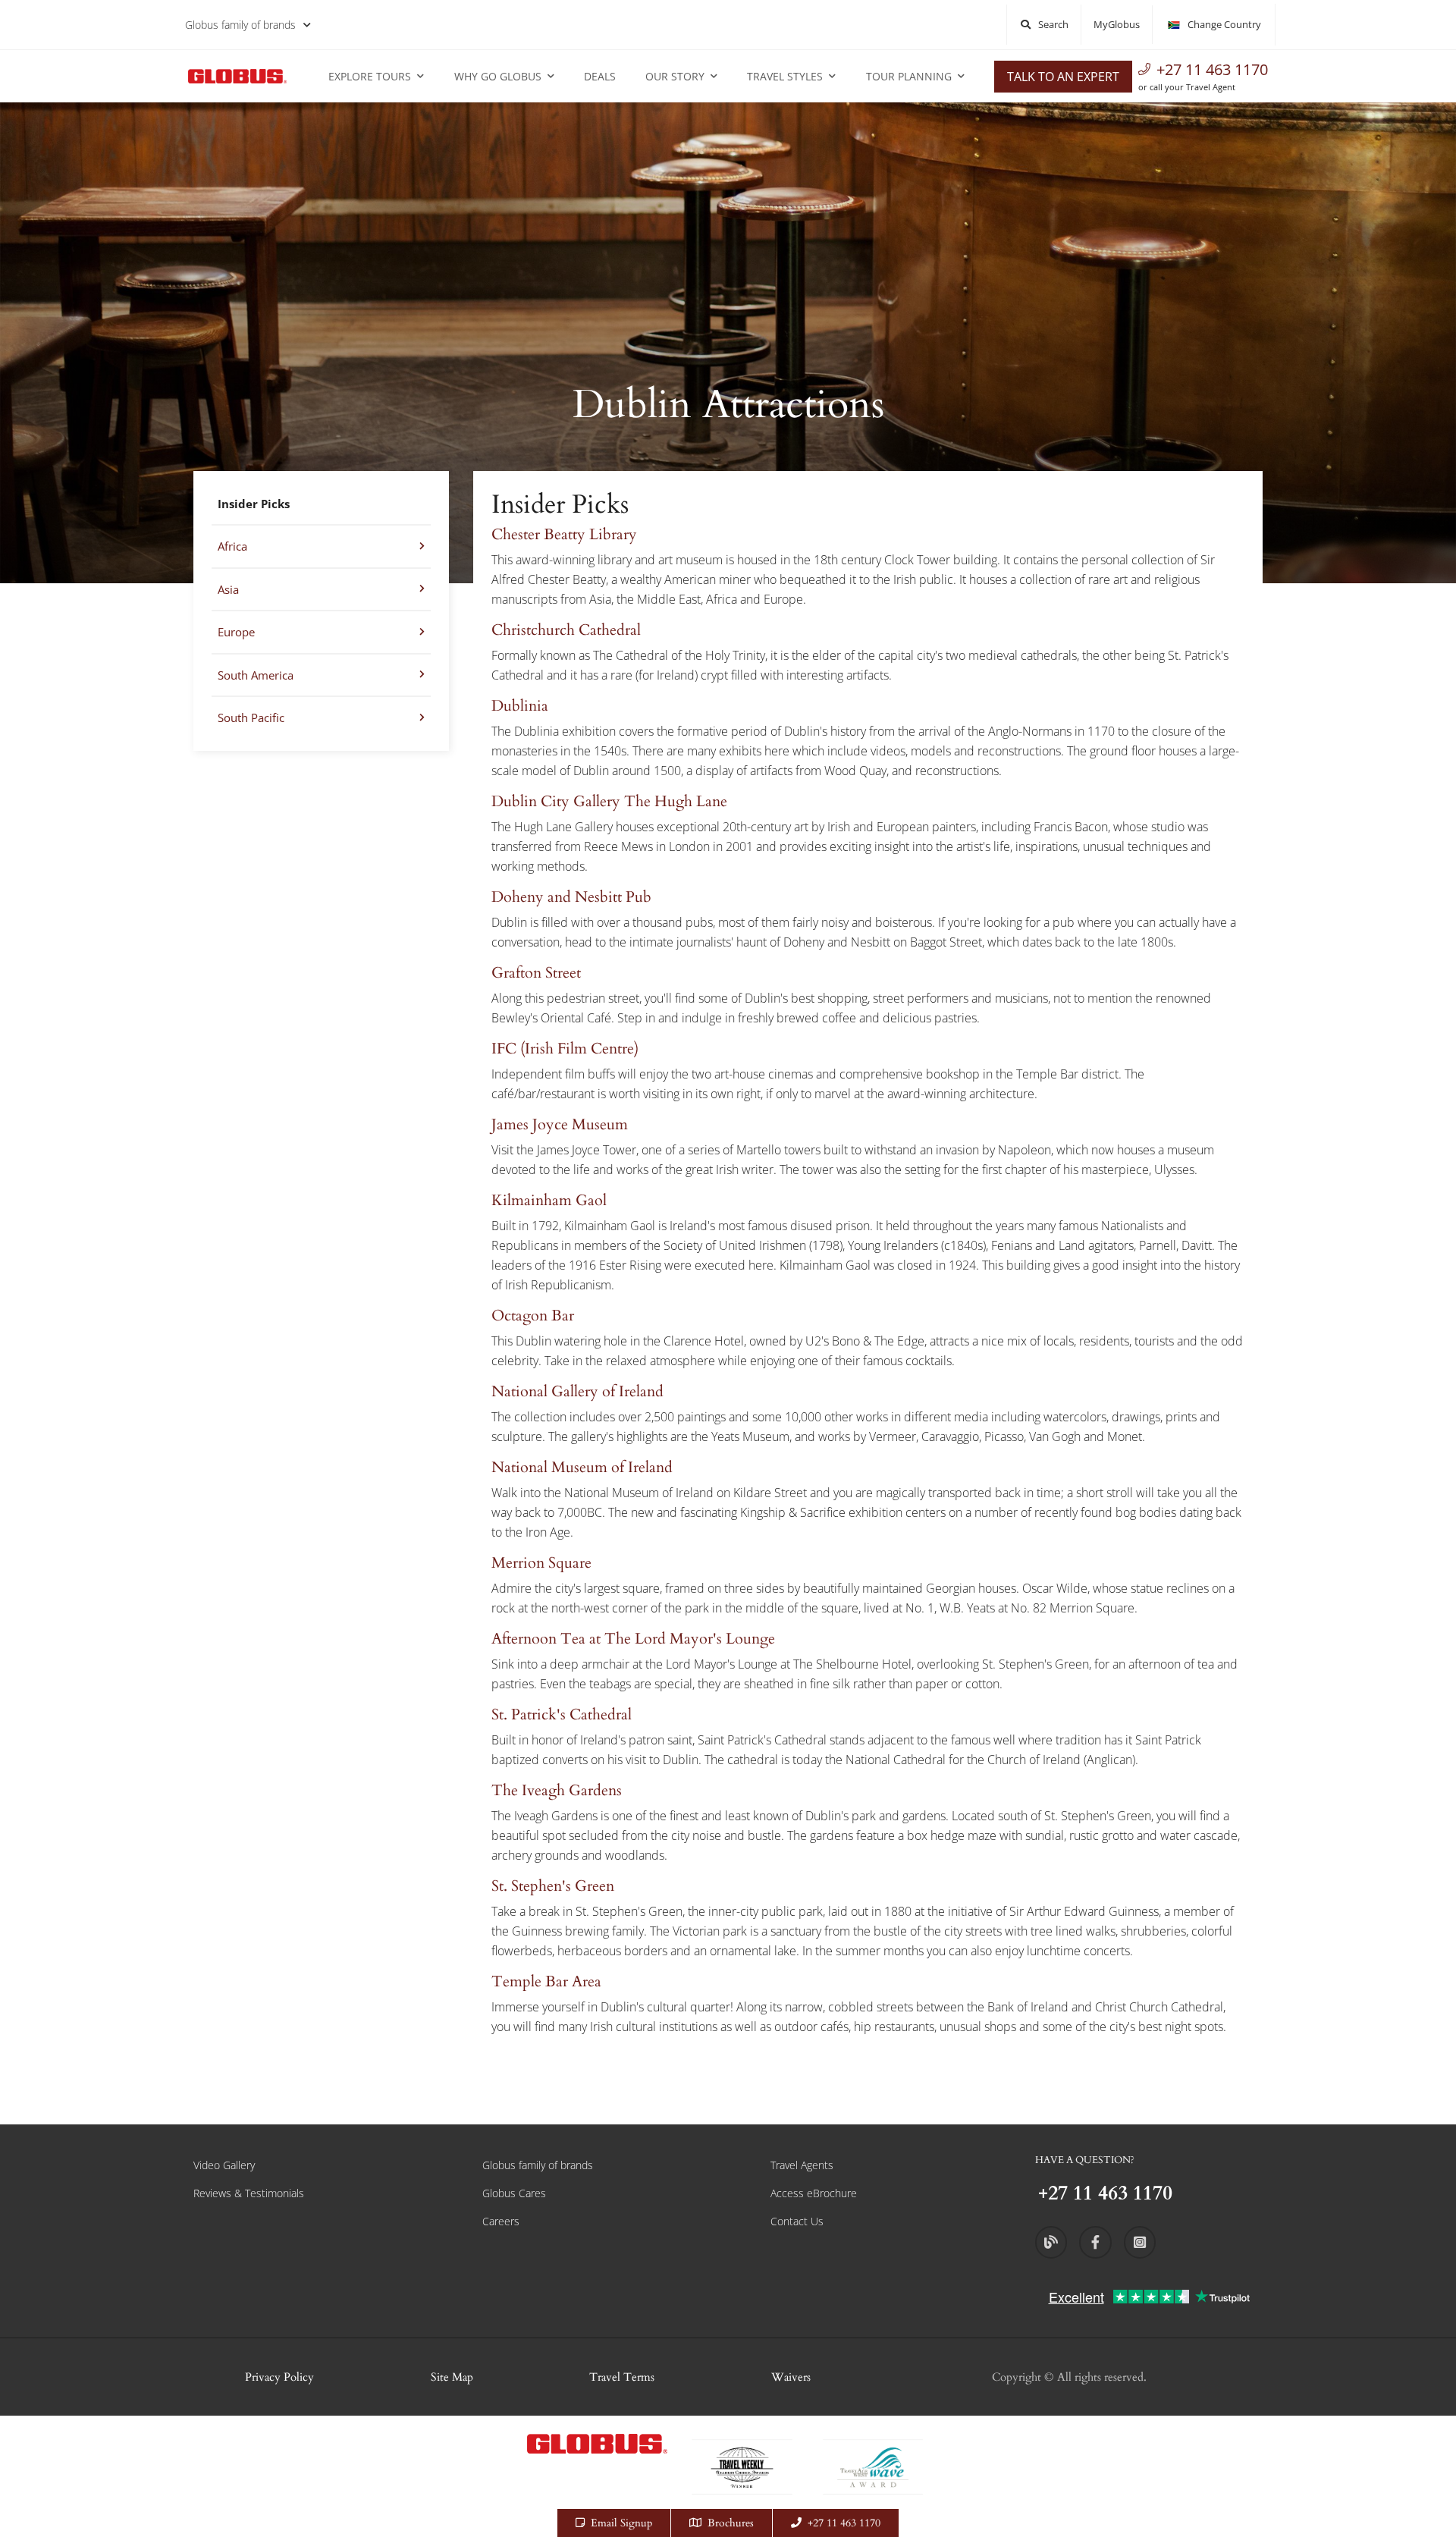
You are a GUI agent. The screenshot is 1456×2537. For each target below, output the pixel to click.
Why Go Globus (498, 76)
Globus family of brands (240, 25)
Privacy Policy (279, 2377)
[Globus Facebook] (1095, 2242)
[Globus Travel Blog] (1051, 2242)
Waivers (791, 2377)
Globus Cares (514, 2193)
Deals (600, 76)
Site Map (452, 2377)
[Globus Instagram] (1140, 2242)
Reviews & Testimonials (249, 2193)
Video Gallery (224, 2165)
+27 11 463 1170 (1212, 69)
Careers (501, 2221)
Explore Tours (370, 76)
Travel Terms (622, 2377)
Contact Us (797, 2221)
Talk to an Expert (1063, 77)
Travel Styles (785, 76)
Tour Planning (909, 76)
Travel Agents (802, 2165)
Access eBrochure (814, 2193)
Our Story (675, 76)
